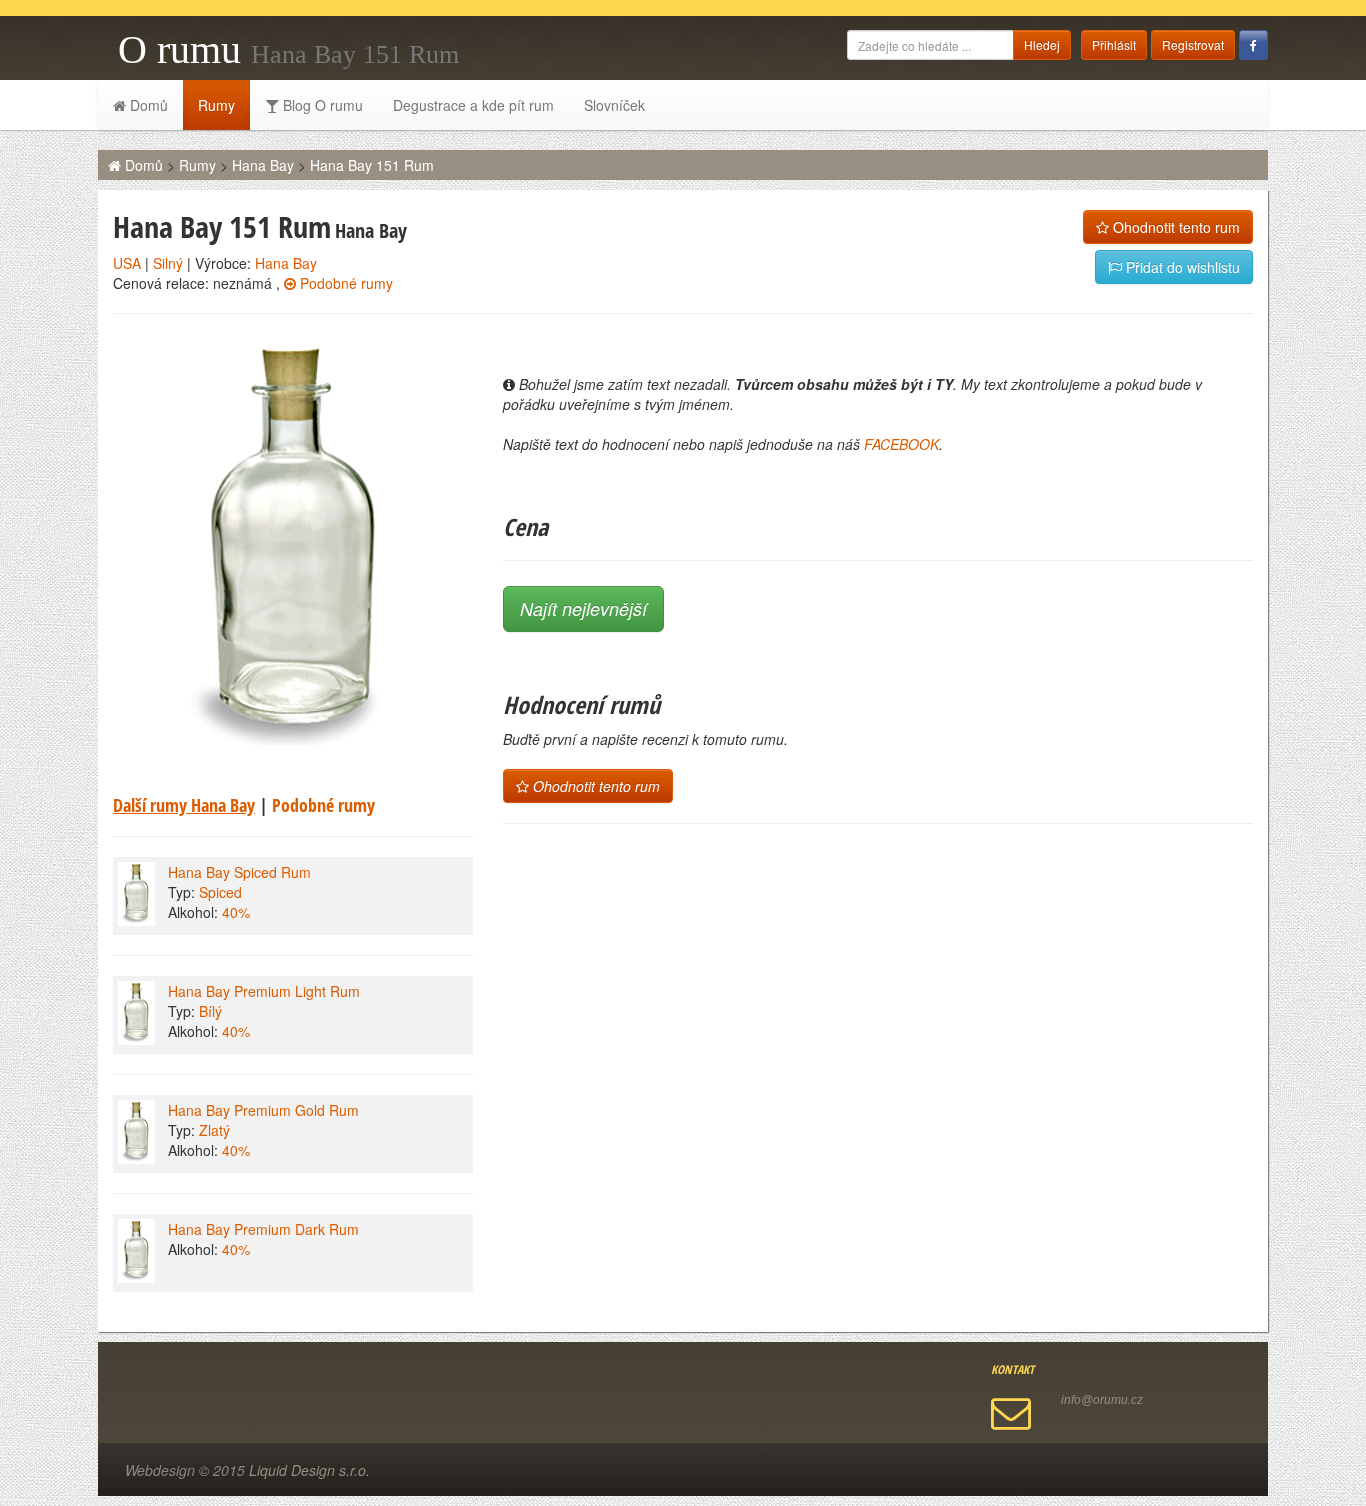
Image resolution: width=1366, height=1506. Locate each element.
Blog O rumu (321, 105)
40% (236, 912)
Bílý (210, 1011)
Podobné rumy (344, 283)
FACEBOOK (901, 444)
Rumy (216, 105)
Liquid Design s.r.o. (309, 1470)
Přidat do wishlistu (1181, 267)
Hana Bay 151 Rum (372, 165)
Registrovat (1193, 44)
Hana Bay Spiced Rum (239, 872)
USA (127, 263)
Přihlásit (1114, 44)
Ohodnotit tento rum (1174, 227)
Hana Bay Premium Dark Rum (263, 1229)
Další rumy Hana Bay (184, 805)
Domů (147, 105)
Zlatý (214, 1130)
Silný (168, 263)
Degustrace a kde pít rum (473, 105)
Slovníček (614, 105)
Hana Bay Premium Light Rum (264, 991)
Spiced (220, 892)
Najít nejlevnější (583, 608)
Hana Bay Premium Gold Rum (263, 1110)
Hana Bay (263, 165)
